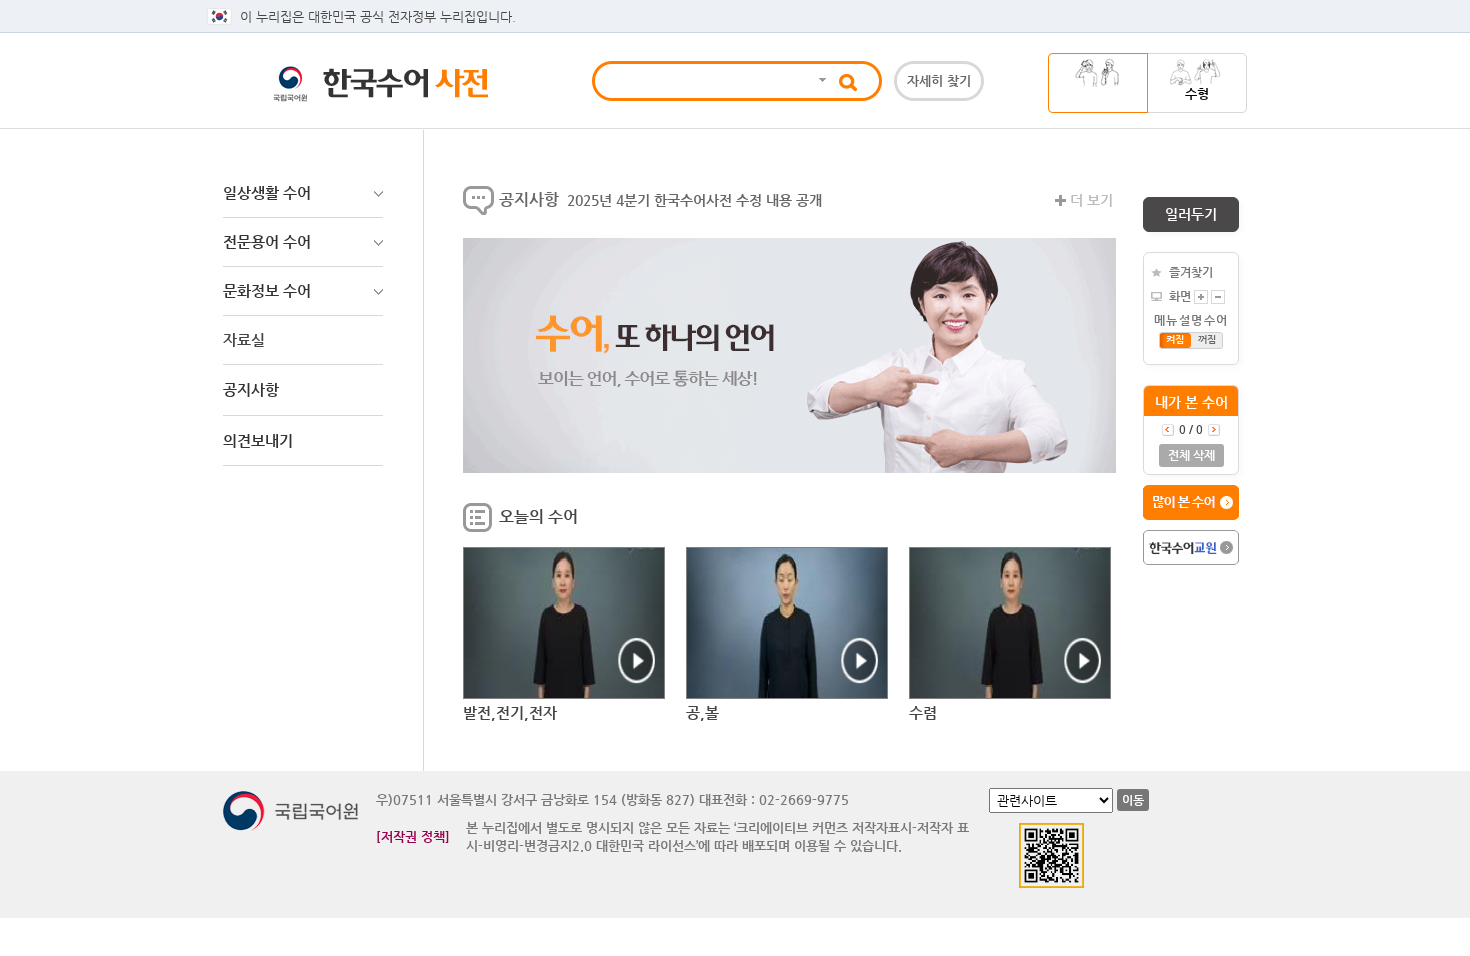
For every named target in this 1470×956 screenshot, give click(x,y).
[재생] (564, 623)
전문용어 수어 (267, 241)
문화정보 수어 (267, 290)
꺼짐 (1207, 339)
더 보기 (1091, 200)
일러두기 (1191, 214)
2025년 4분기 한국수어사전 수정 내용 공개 (694, 200)
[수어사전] (417, 88)
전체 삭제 (1191, 455)
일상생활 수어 (267, 192)
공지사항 (529, 199)
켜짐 (1175, 339)
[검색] (821, 80)
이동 (1133, 800)
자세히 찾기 (939, 80)
